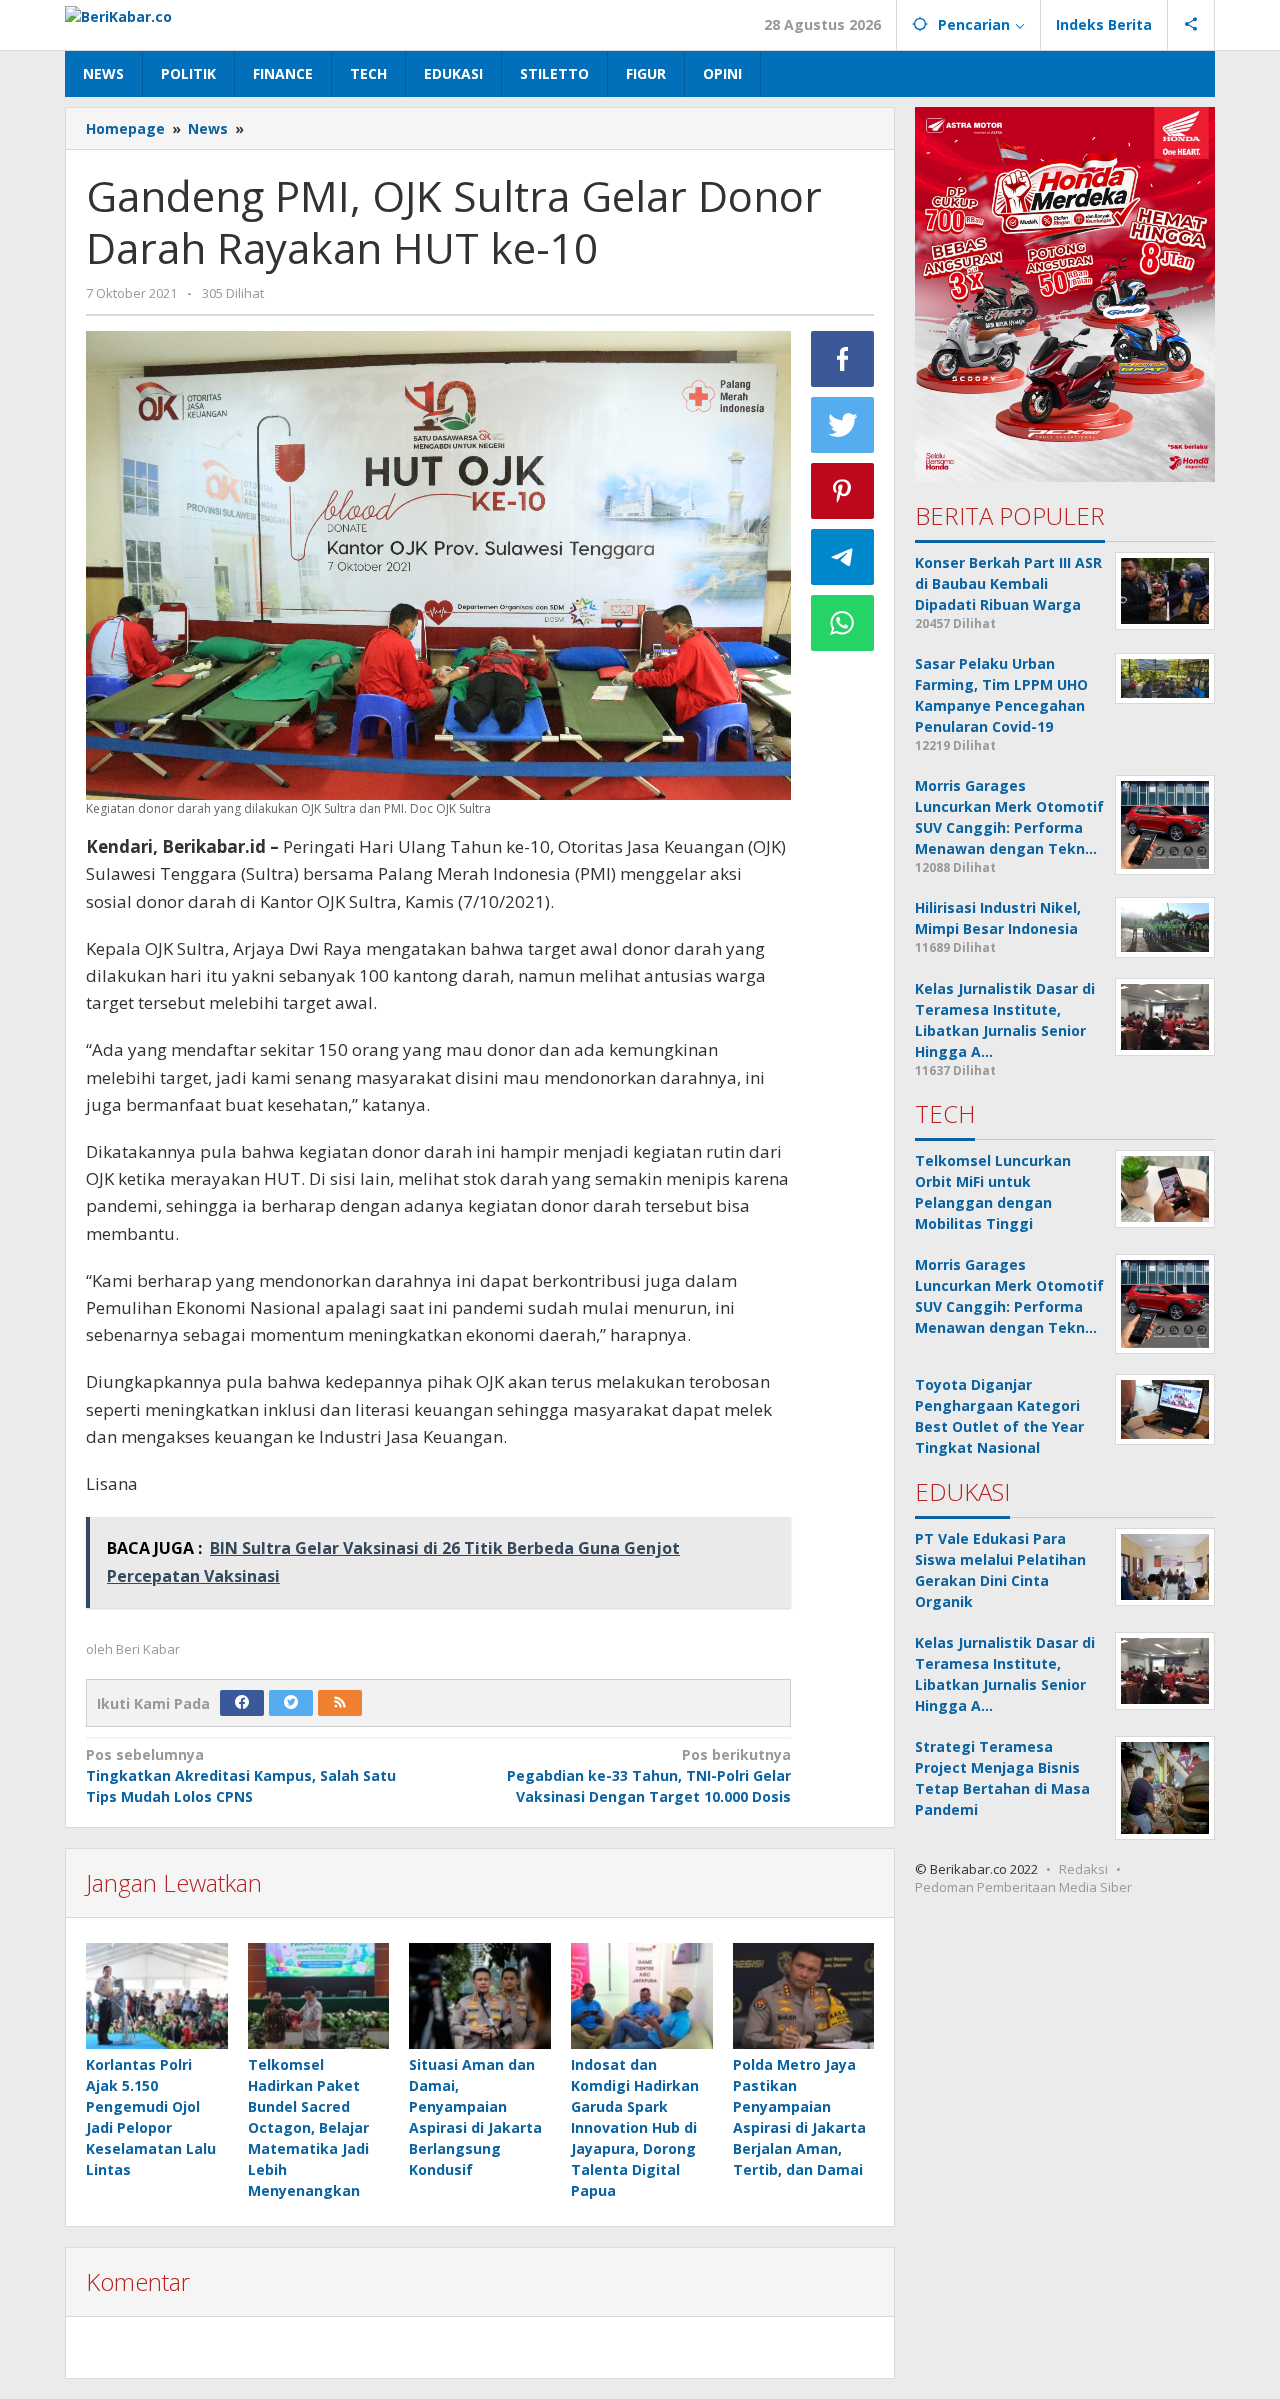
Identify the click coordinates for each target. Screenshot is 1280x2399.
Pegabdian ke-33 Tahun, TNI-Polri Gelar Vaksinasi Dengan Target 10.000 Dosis (648, 1775)
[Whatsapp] (843, 623)
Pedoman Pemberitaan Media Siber (1023, 1887)
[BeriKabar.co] (118, 14)
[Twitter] (291, 1703)
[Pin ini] (843, 491)
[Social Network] (1191, 25)
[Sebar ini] (843, 359)
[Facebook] (242, 1703)
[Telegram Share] (843, 557)
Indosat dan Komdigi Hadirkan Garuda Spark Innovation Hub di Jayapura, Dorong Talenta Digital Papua (635, 2127)
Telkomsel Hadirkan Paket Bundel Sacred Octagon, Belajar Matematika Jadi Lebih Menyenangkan (308, 2127)
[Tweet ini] (843, 425)
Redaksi (1083, 1869)
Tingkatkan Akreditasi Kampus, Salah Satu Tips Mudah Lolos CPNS (241, 1775)
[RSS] (340, 1703)
